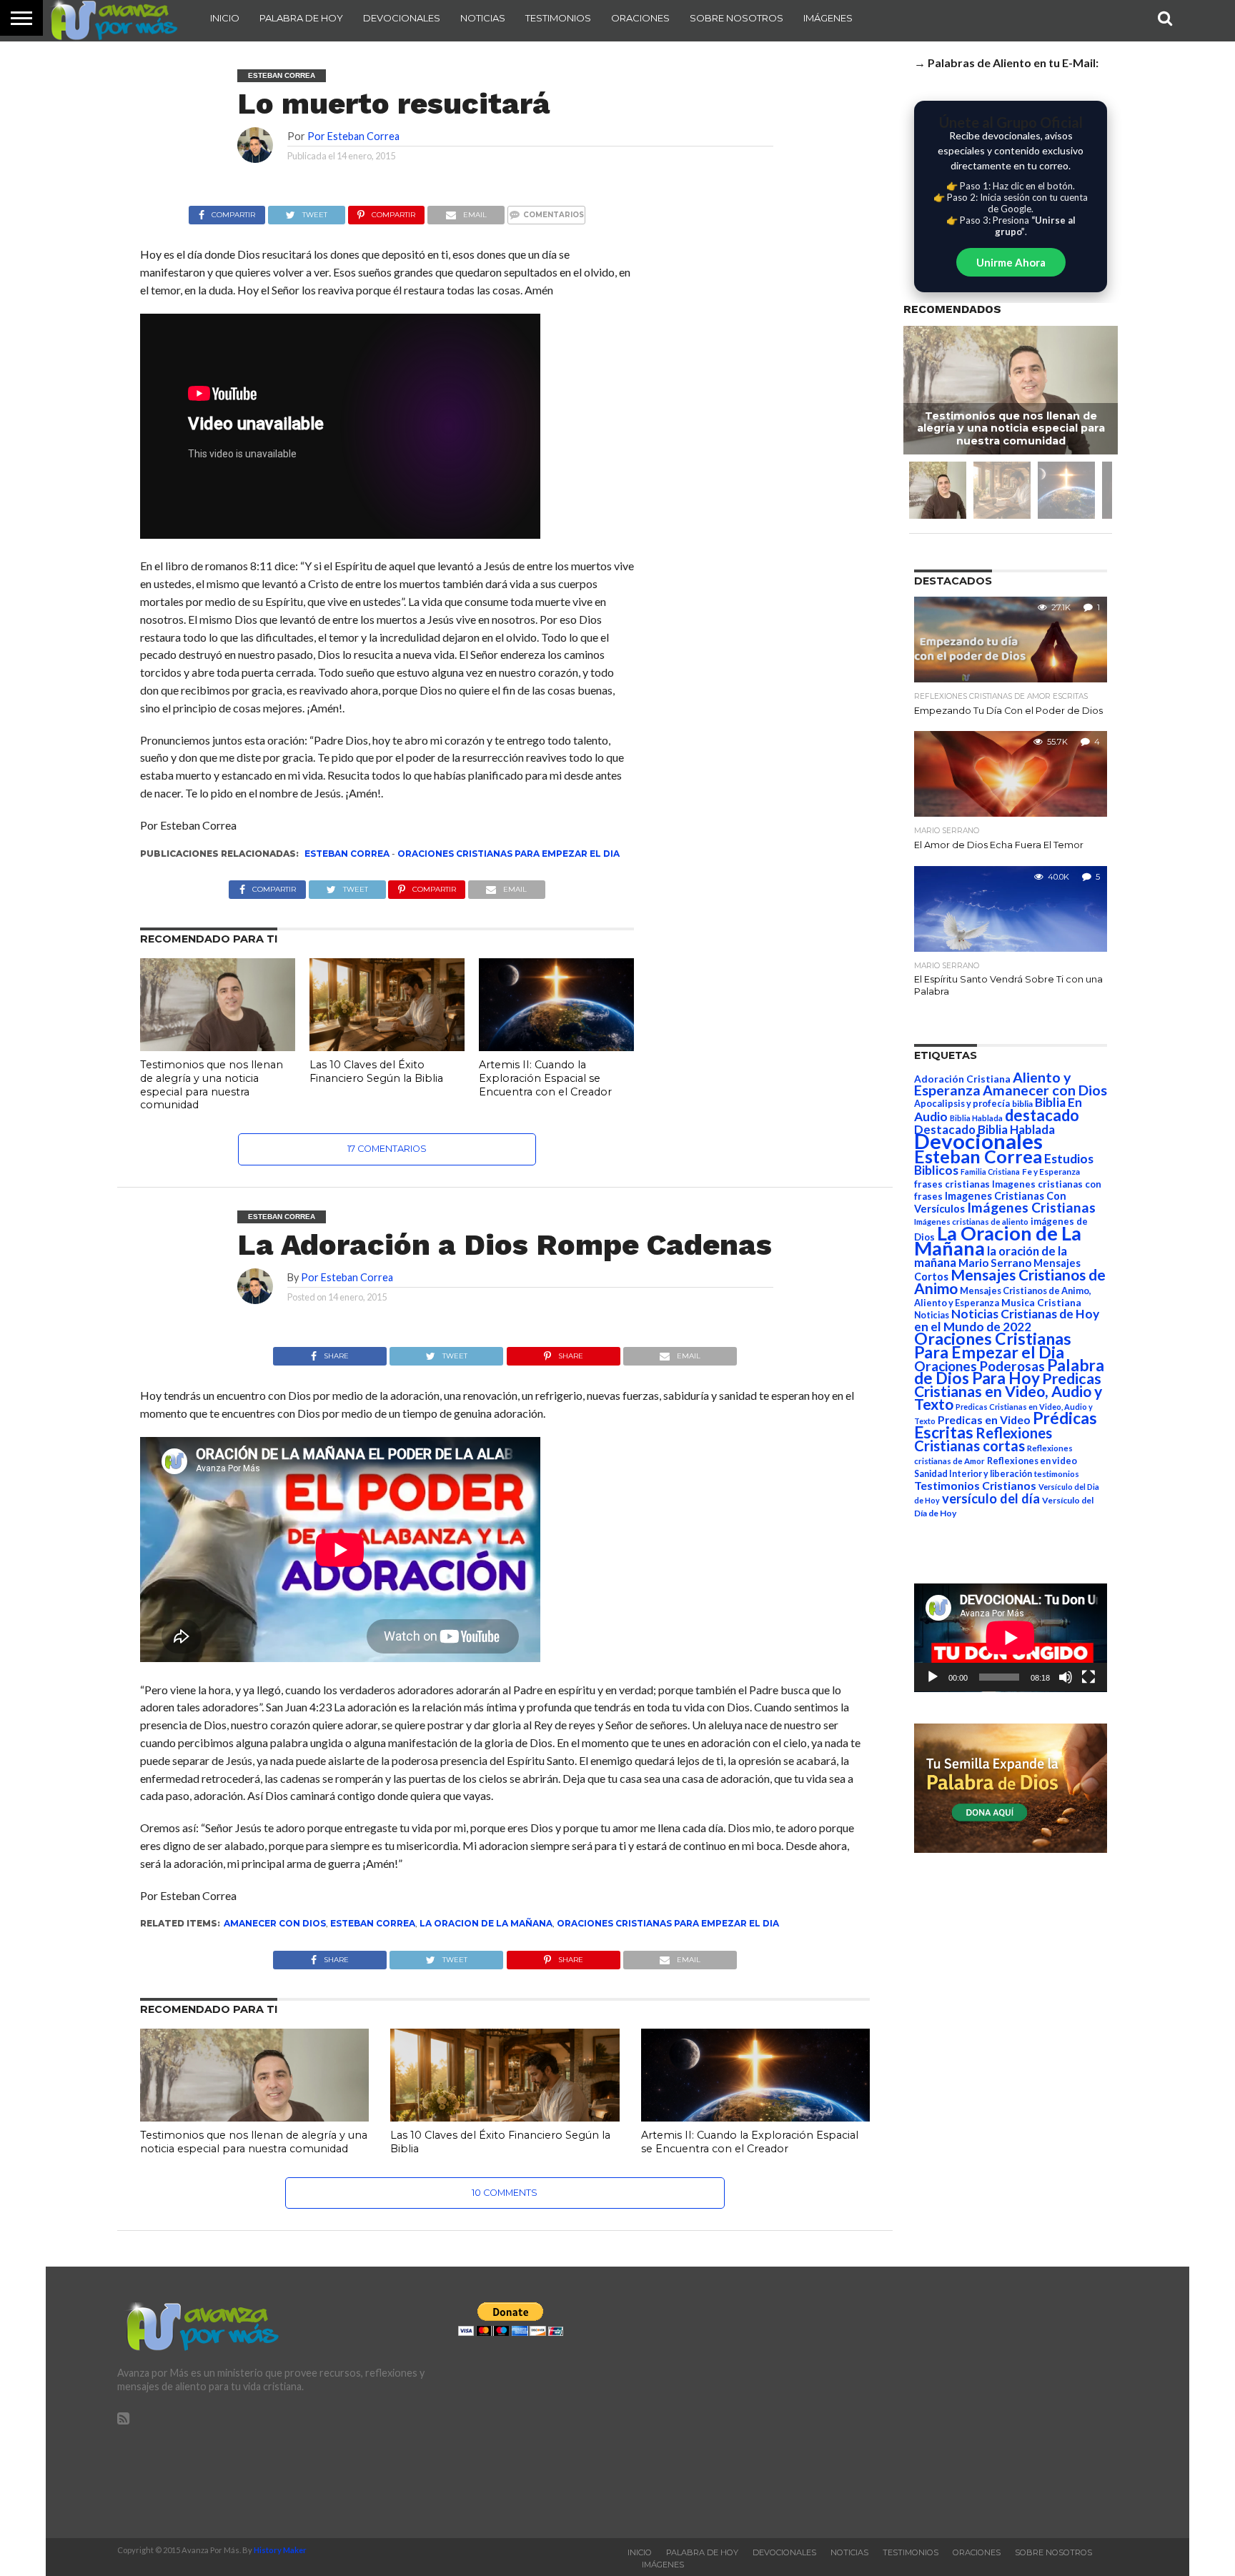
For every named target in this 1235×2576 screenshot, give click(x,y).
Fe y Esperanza (1051, 1172)
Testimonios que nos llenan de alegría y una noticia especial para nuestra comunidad (212, 1085)
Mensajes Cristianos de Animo (1010, 1281)
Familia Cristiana (990, 1172)
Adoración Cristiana (962, 1079)
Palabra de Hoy (301, 18)
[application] (1011, 1638)
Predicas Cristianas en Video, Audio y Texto (1008, 1391)
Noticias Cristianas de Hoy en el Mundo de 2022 (1007, 1320)
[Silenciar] (1066, 1677)
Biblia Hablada (976, 1118)
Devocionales (402, 18)
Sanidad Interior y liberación (973, 1474)
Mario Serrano (995, 1263)
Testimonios (558, 18)
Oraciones (640, 18)
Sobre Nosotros (736, 18)
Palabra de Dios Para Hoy (1009, 1372)
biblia (1022, 1104)
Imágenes (828, 18)
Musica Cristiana (1041, 1303)
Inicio (225, 18)
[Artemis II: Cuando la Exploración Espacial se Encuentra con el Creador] (556, 1046)
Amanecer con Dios (275, 1923)
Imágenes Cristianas (1031, 1207)
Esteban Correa (347, 854)
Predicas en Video (984, 1419)
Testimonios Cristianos (975, 1485)
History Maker (280, 2550)
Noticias (483, 18)
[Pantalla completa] (1088, 1677)
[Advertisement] (958, 2402)
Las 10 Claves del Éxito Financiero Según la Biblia (376, 1071)
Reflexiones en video (1032, 1461)
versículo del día (991, 1498)
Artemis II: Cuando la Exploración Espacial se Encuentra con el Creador (545, 1078)
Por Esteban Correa (353, 136)
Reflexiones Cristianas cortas (983, 1439)
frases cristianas (952, 1184)
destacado (1042, 1115)
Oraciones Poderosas (979, 1366)
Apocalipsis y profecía (962, 1103)
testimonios (1057, 1474)
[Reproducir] (933, 1677)
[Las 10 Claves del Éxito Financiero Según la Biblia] (387, 1046)
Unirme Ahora (1011, 262)
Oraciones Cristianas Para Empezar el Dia (509, 854)
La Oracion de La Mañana (486, 1923)
